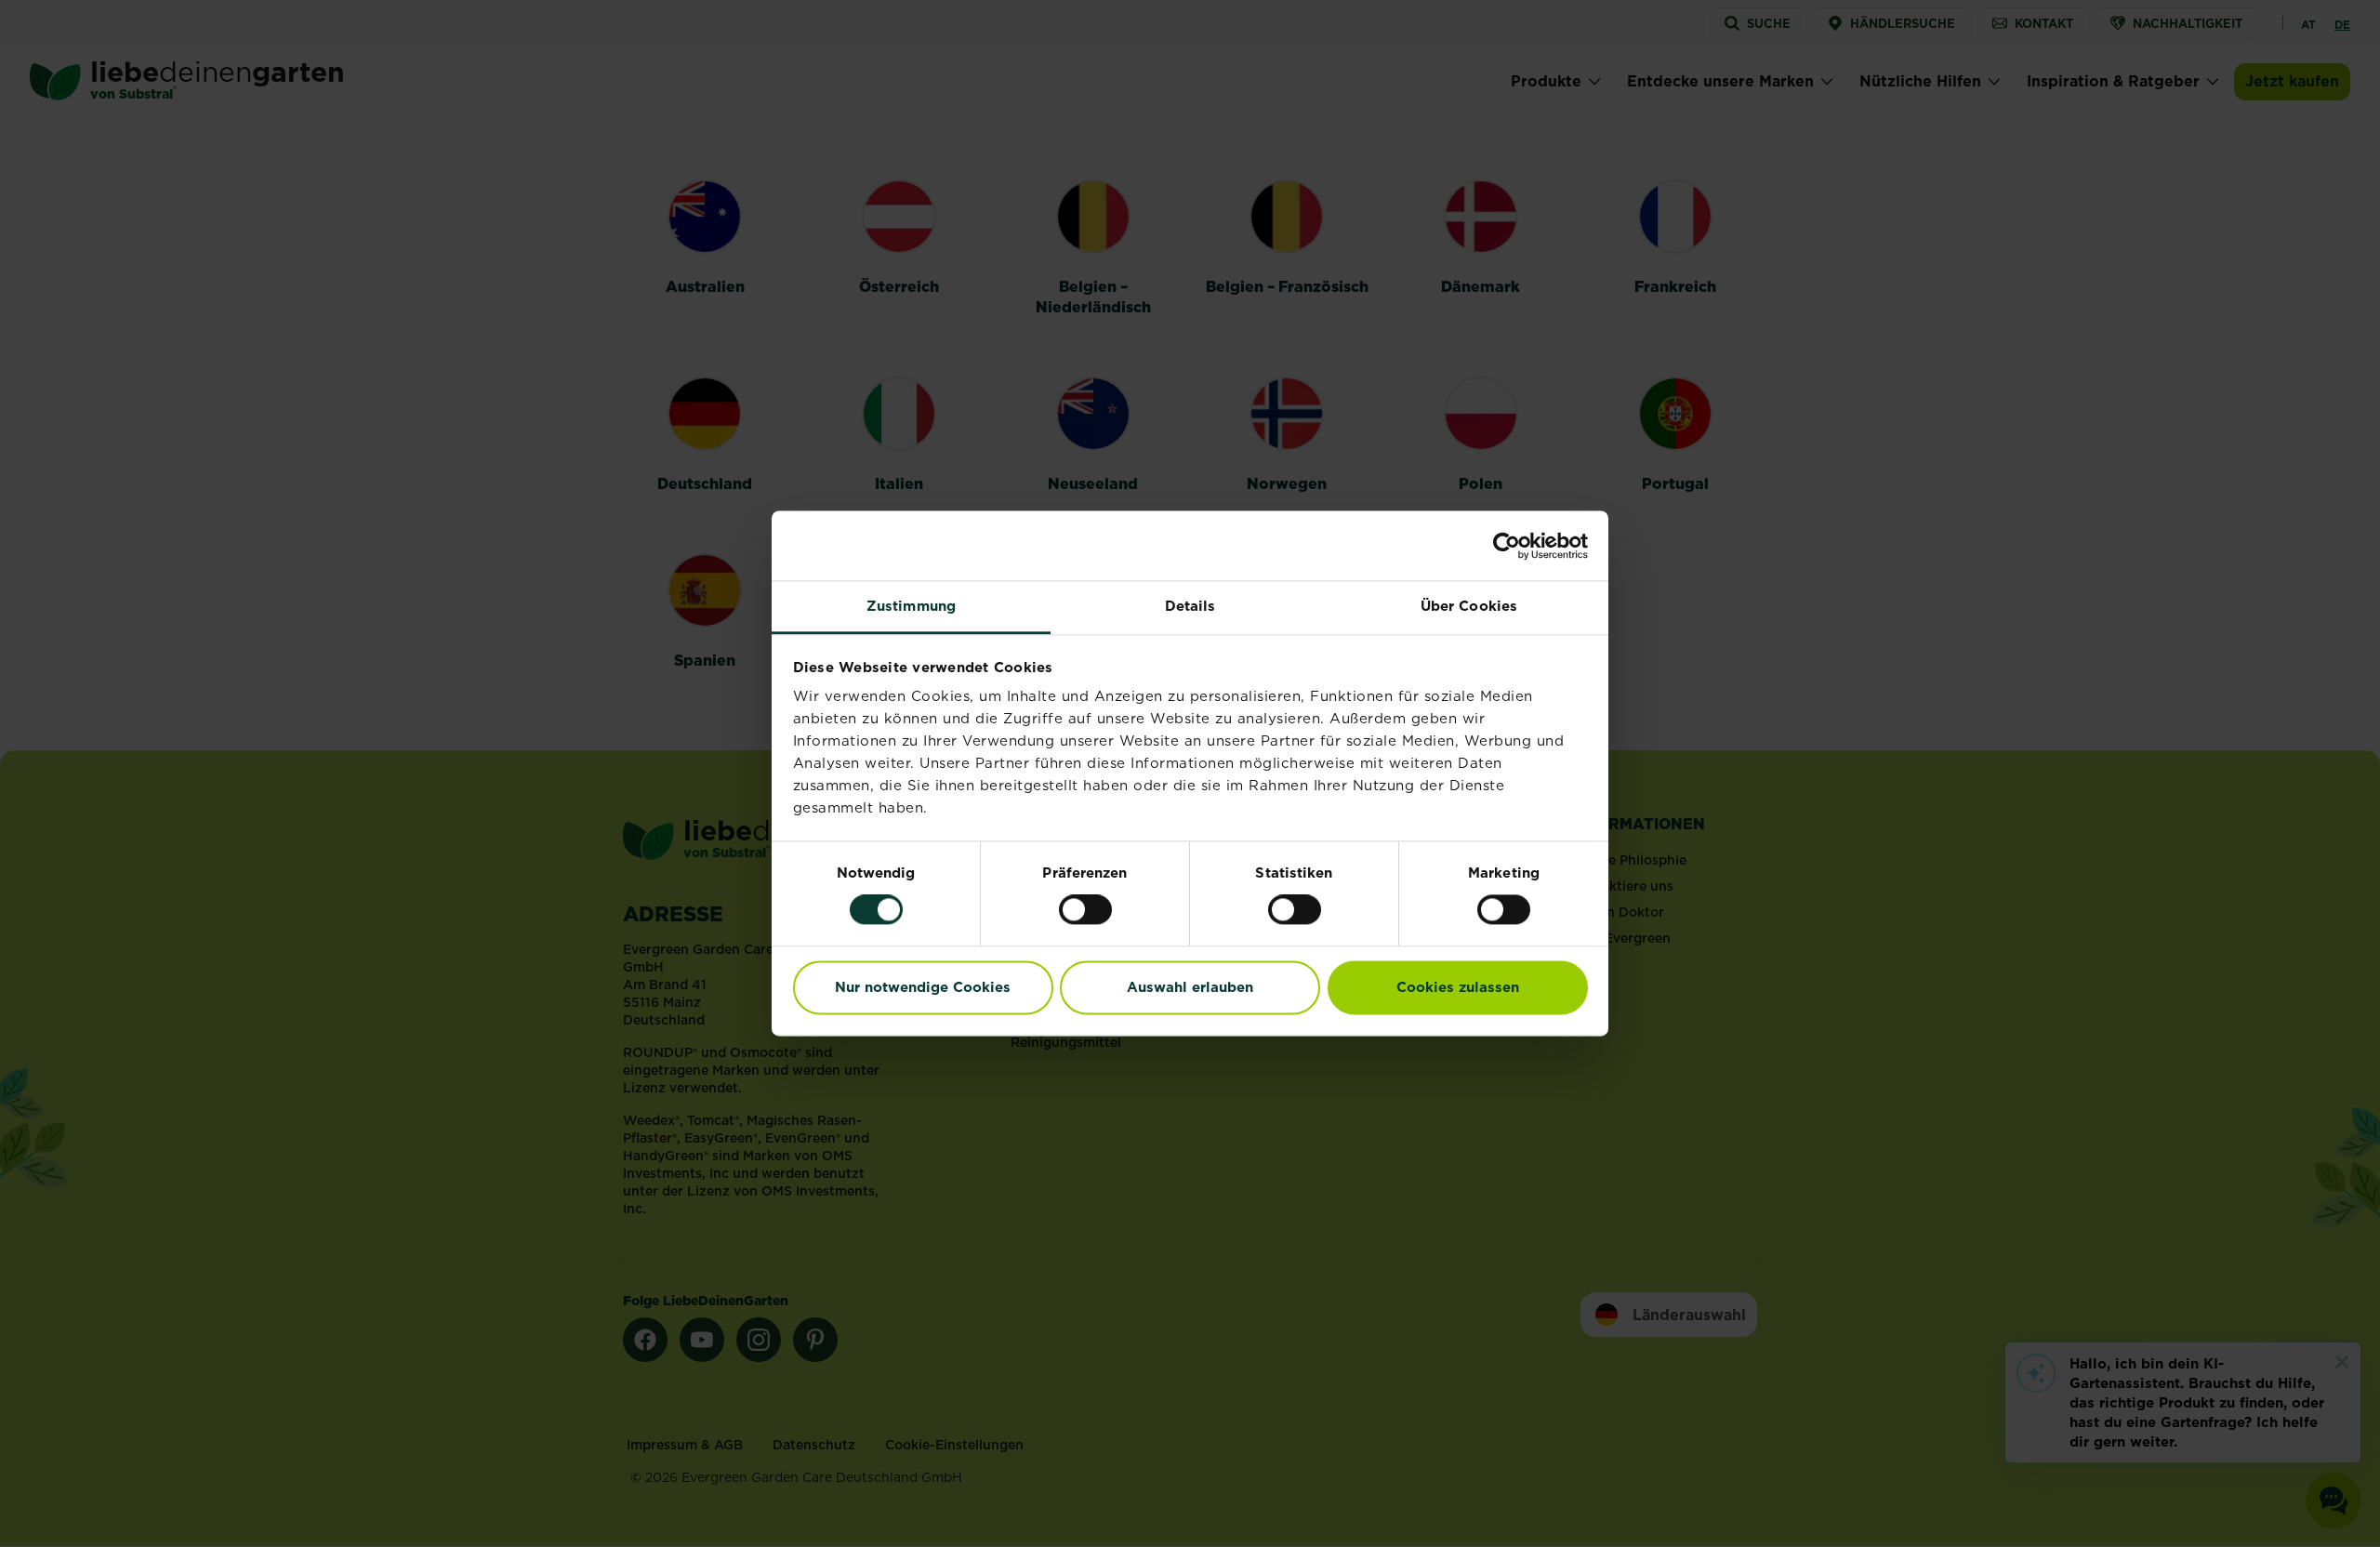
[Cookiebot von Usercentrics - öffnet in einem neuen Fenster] (1507, 546)
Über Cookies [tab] (1469, 606)
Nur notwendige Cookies (923, 987)
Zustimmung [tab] (911, 606)
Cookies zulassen (1458, 987)
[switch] (1085, 910)
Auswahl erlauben (1190, 987)
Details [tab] (1190, 606)
